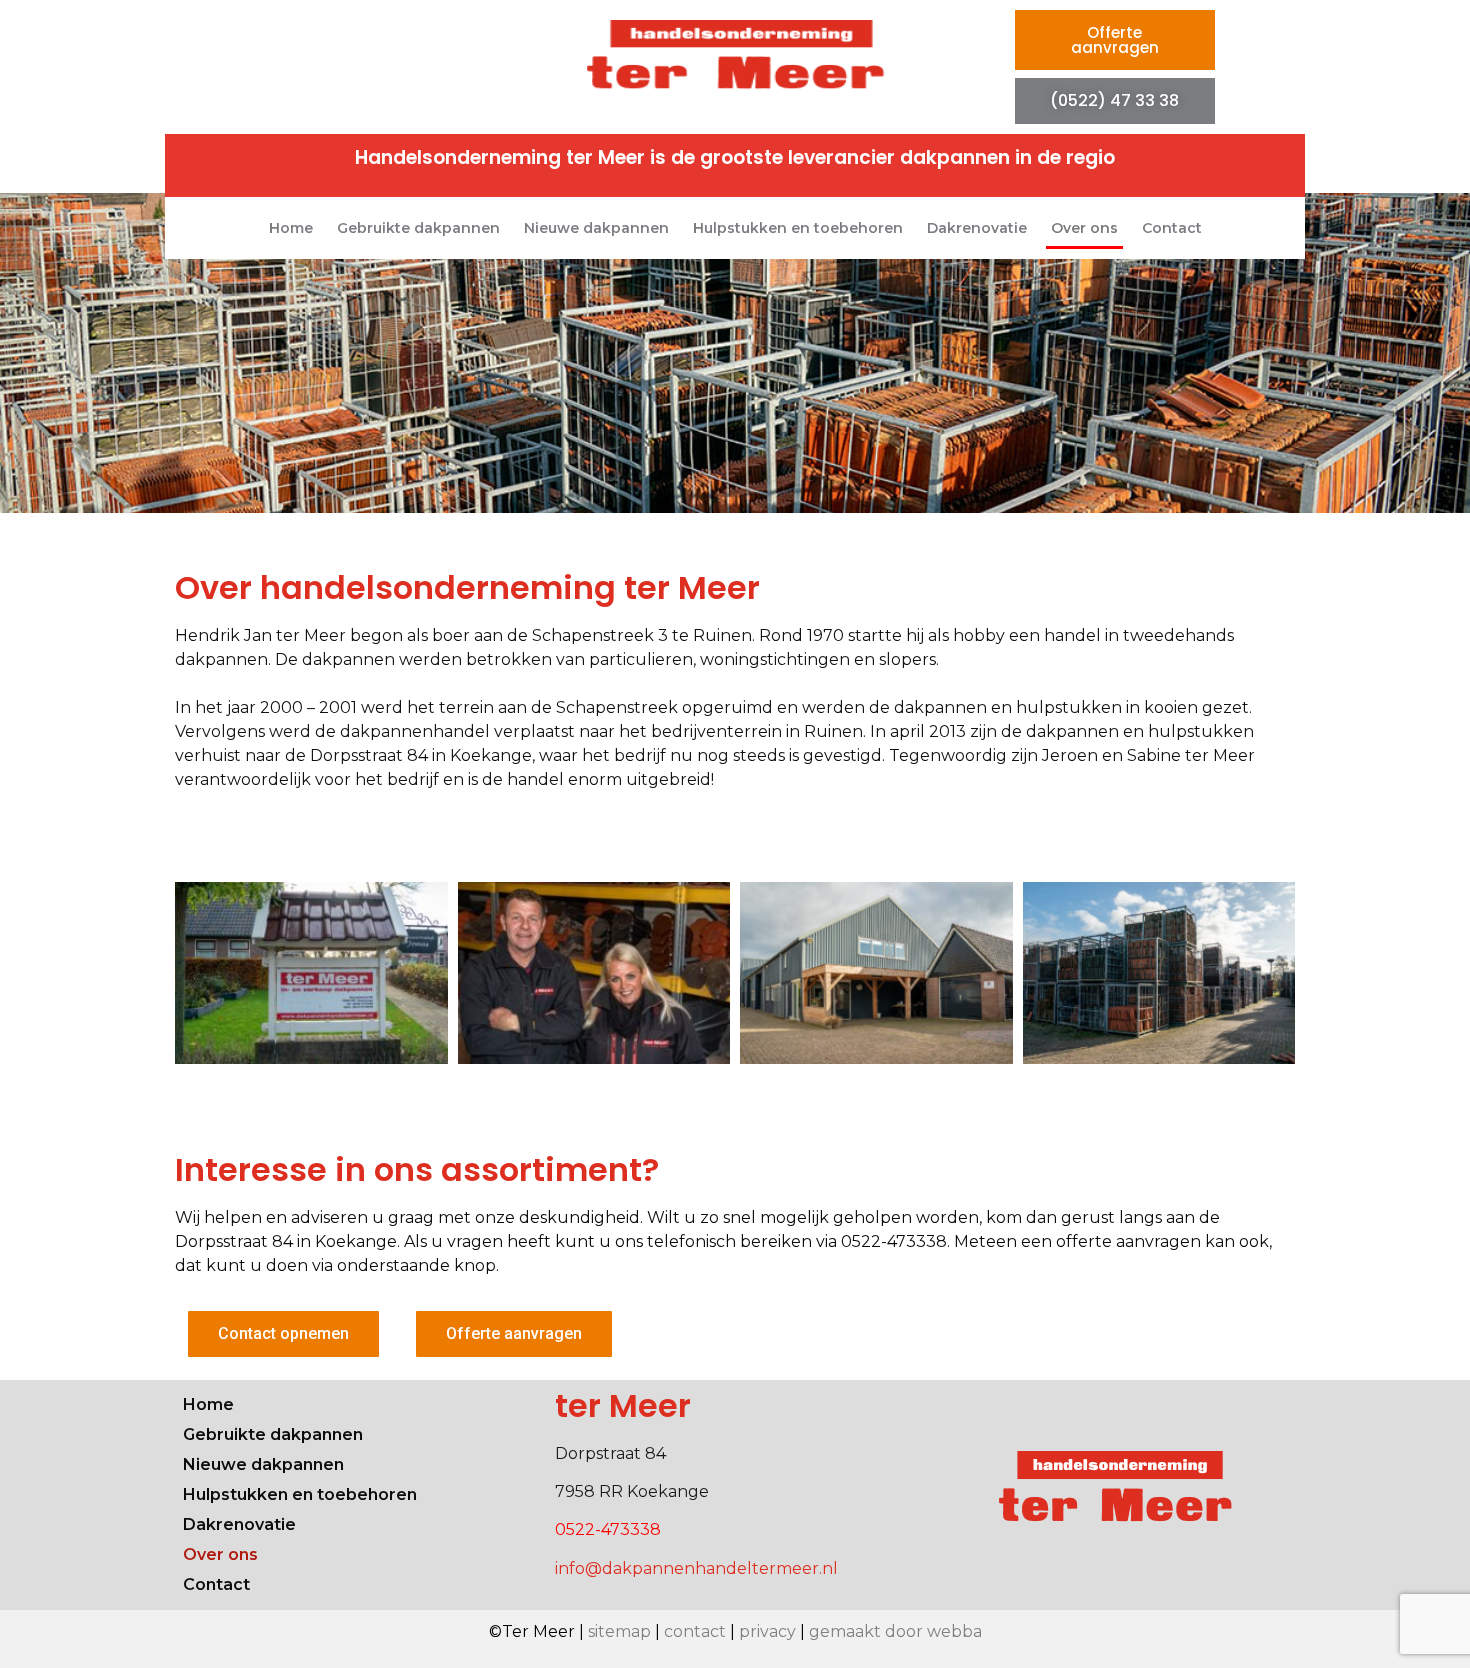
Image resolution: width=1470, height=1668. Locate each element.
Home (291, 228)
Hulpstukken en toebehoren (798, 228)
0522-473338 (608, 1529)
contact (695, 1631)
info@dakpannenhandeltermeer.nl (696, 1568)
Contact (1172, 228)
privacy (767, 1631)
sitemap (619, 1631)
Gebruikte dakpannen (418, 228)
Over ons (1084, 228)
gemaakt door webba (895, 1631)
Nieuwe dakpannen (596, 228)
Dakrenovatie (977, 228)
